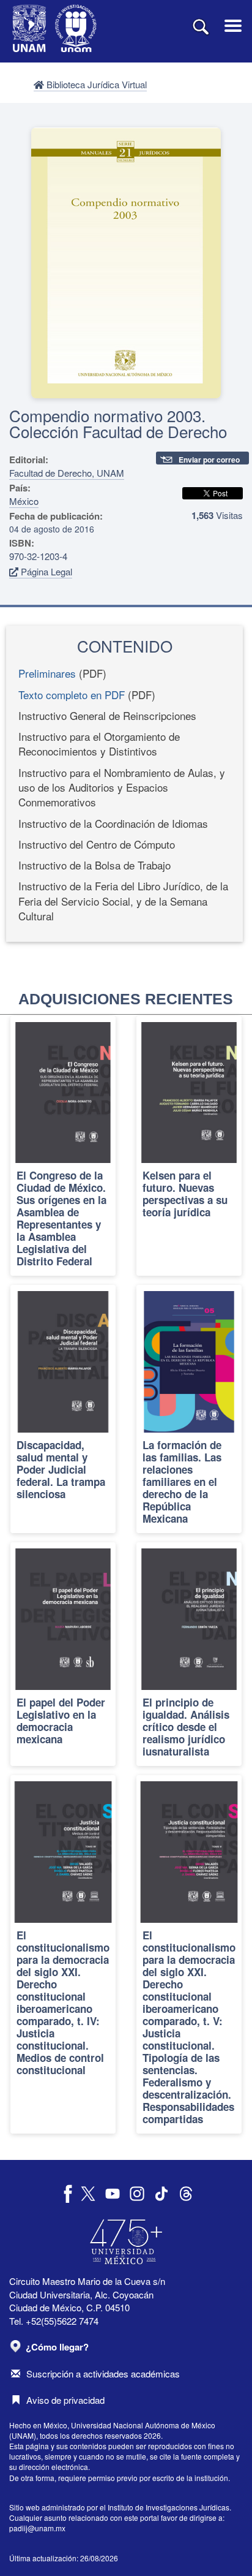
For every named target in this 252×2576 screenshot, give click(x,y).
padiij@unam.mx (37, 2528)
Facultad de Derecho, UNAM (67, 473)
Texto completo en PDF (72, 695)
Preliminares (47, 673)
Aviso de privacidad (65, 2400)
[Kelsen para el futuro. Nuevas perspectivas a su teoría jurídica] (189, 1146)
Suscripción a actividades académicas (103, 2373)
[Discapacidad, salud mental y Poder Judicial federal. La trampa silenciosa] (63, 1409)
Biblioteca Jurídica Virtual (95, 84)
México (24, 501)
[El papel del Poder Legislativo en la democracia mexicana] (63, 1654)
